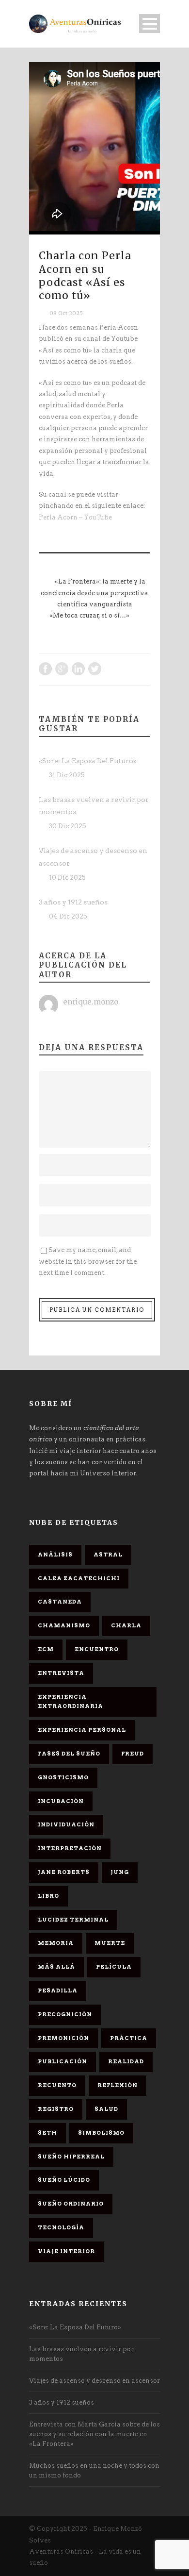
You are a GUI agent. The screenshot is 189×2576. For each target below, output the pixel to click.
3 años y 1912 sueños (73, 902)
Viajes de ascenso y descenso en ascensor (94, 2381)
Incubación (61, 1801)
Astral (108, 1555)
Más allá (56, 1967)
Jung (120, 1872)
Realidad (126, 2061)
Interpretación (70, 1848)
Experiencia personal (82, 1730)
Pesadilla (58, 1991)
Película (114, 1967)
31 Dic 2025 (67, 775)
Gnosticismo (63, 1777)
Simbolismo (101, 2133)
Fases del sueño (69, 1754)
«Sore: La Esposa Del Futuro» (88, 761)
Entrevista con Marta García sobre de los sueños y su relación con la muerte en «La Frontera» (94, 2434)
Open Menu (150, 24)
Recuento (57, 2085)
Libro (48, 1896)
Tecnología (61, 2227)
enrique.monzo (91, 1002)
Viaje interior (66, 2251)
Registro (56, 2109)
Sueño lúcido (64, 2180)
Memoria (56, 1943)
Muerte (110, 1943)
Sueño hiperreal (71, 2157)
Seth (47, 2133)
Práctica (129, 2038)
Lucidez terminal (73, 1920)
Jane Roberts (64, 1872)
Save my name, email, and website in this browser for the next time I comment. (88, 1261)
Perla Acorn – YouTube (75, 517)
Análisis (55, 1555)
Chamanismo (64, 1625)
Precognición (65, 2014)
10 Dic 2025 (67, 878)
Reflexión (118, 2085)
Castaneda (60, 1602)
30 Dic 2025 (68, 826)
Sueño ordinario (71, 2204)
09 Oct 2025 (66, 313)
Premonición (63, 2038)
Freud (133, 1754)
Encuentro (97, 1649)
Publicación (63, 2061)
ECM (46, 1649)
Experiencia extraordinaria (71, 1702)
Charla (126, 1625)
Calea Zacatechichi (79, 1578)
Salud (106, 2109)
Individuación (66, 1824)
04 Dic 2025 (68, 916)
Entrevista (61, 1673)
